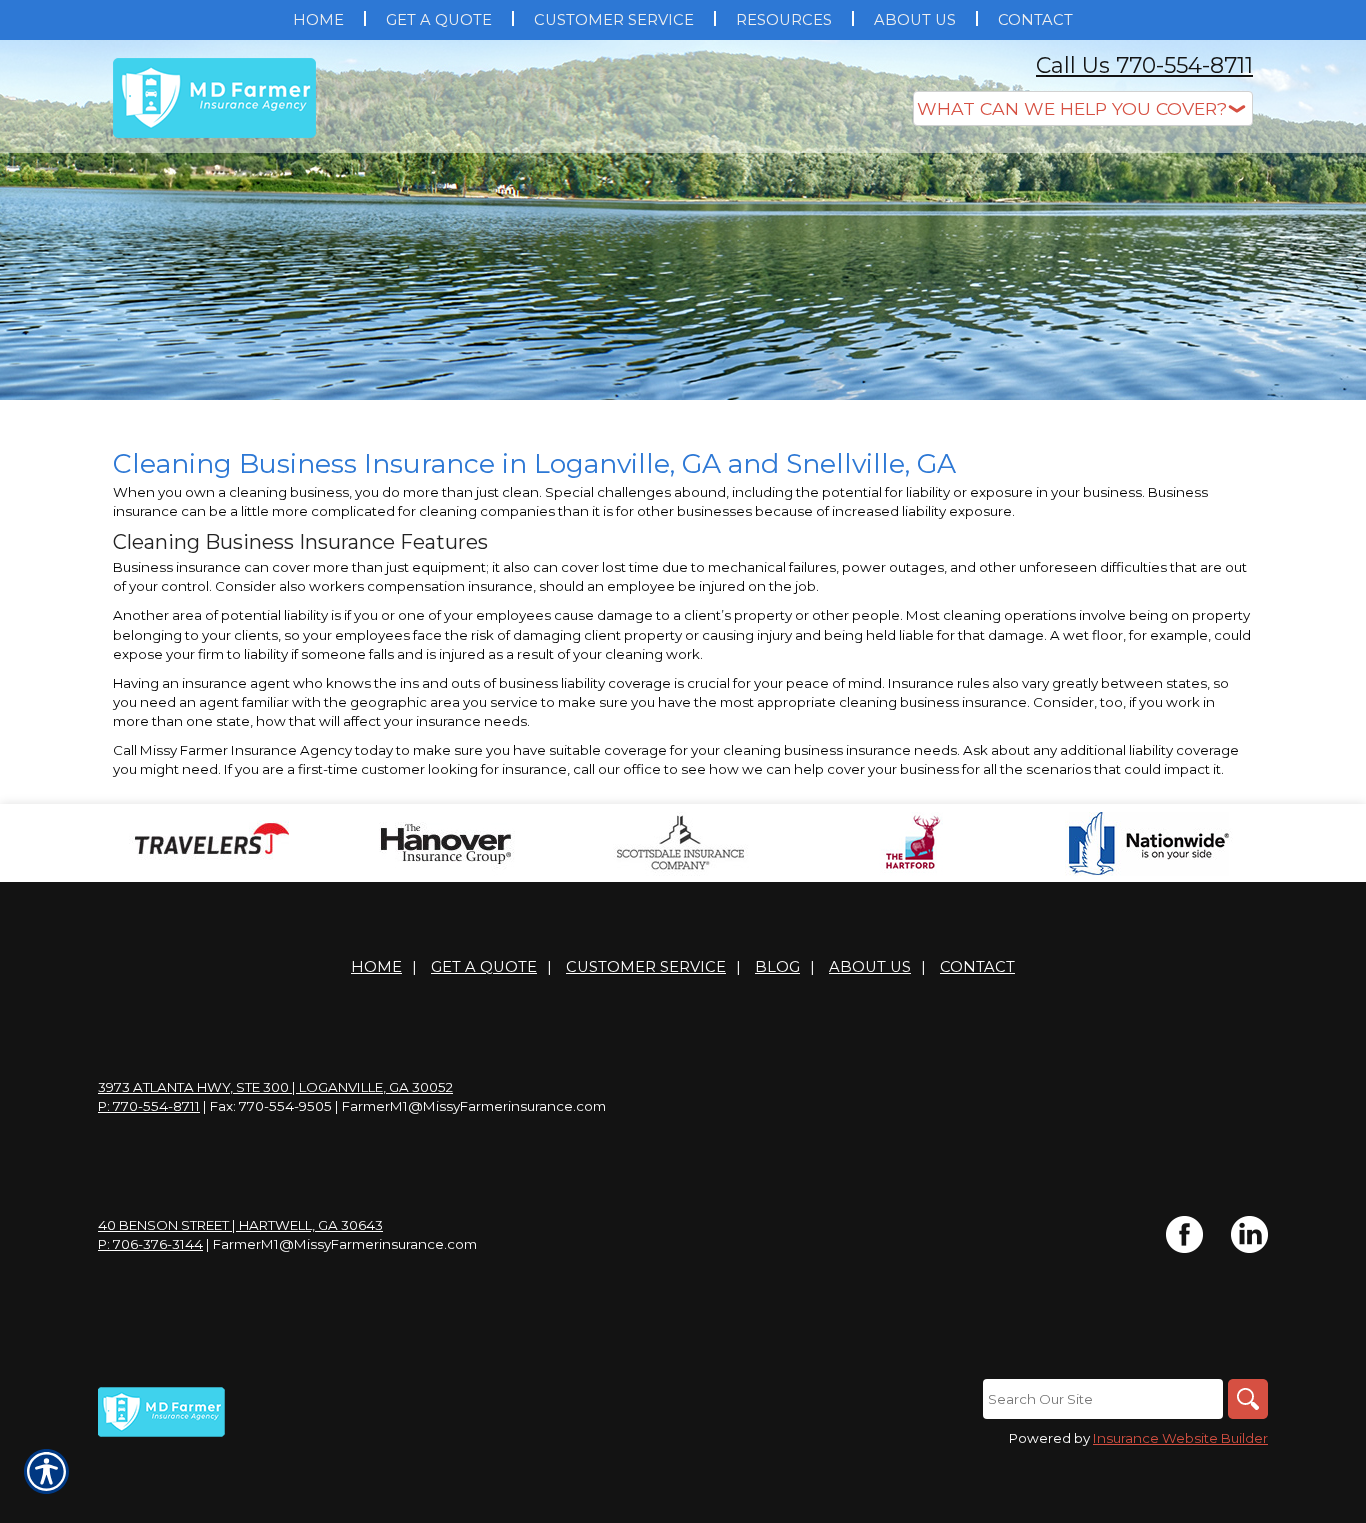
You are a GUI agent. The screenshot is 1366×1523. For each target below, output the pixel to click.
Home (376, 967)
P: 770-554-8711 (149, 1106)
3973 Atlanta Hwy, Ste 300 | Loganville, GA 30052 (275, 1087)
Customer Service (646, 967)
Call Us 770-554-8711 (1144, 65)
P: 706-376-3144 (150, 1244)
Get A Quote (484, 967)
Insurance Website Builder (1180, 1438)
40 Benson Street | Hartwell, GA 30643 (240, 1225)
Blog (777, 967)
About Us (870, 967)
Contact (977, 967)
